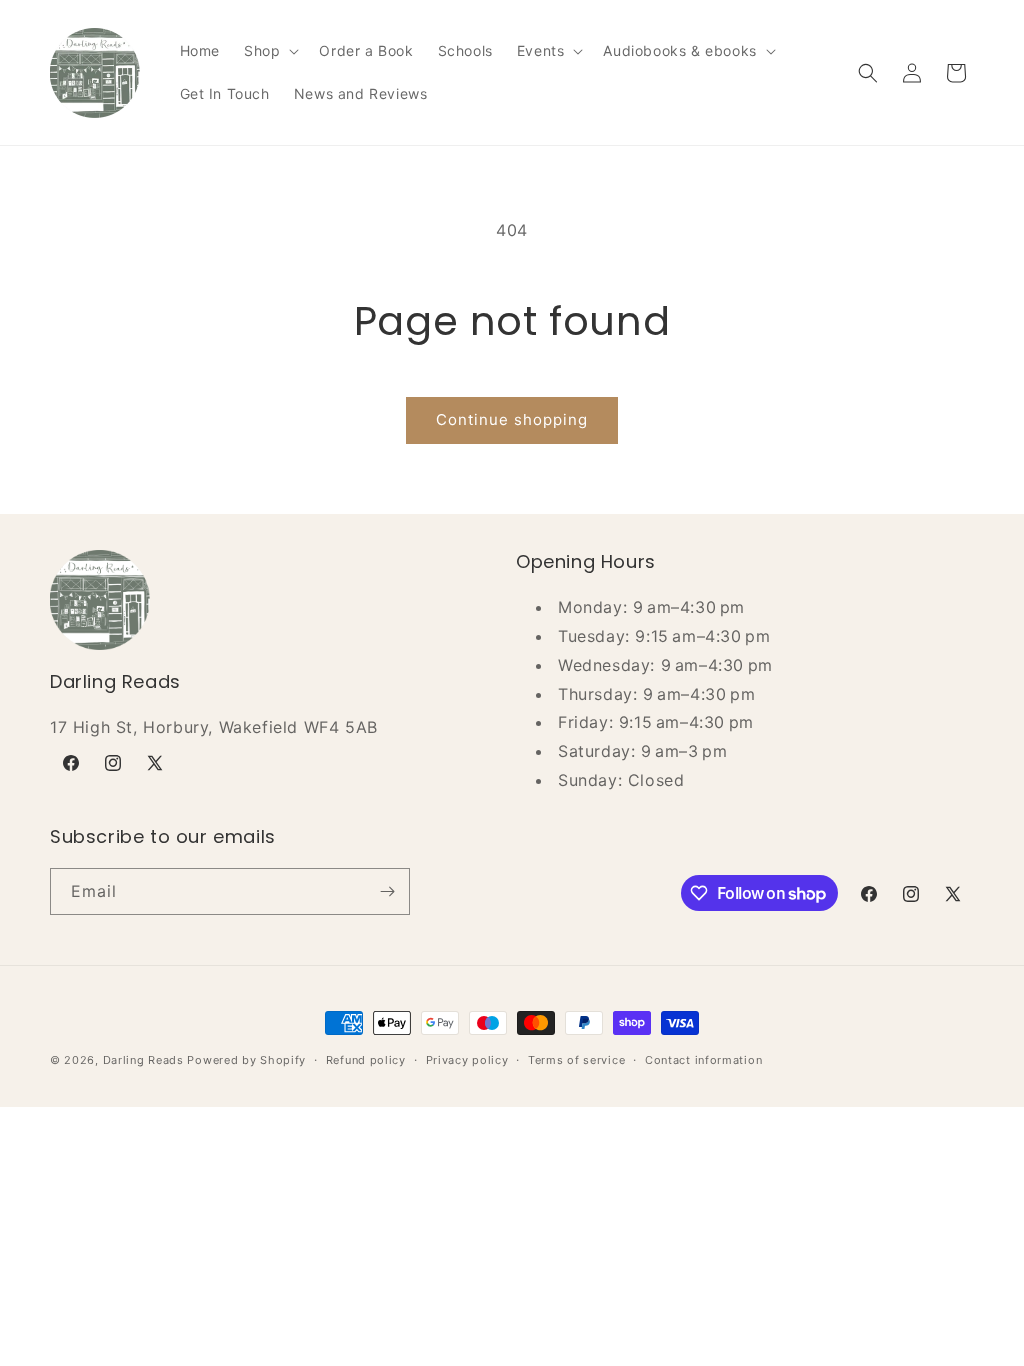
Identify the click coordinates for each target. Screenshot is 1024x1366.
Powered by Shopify (246, 1060)
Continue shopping (512, 419)
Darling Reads (143, 1060)
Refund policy (366, 1060)
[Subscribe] (387, 891)
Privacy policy (467, 1060)
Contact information (703, 1060)
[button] (269, 51)
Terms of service (576, 1060)
